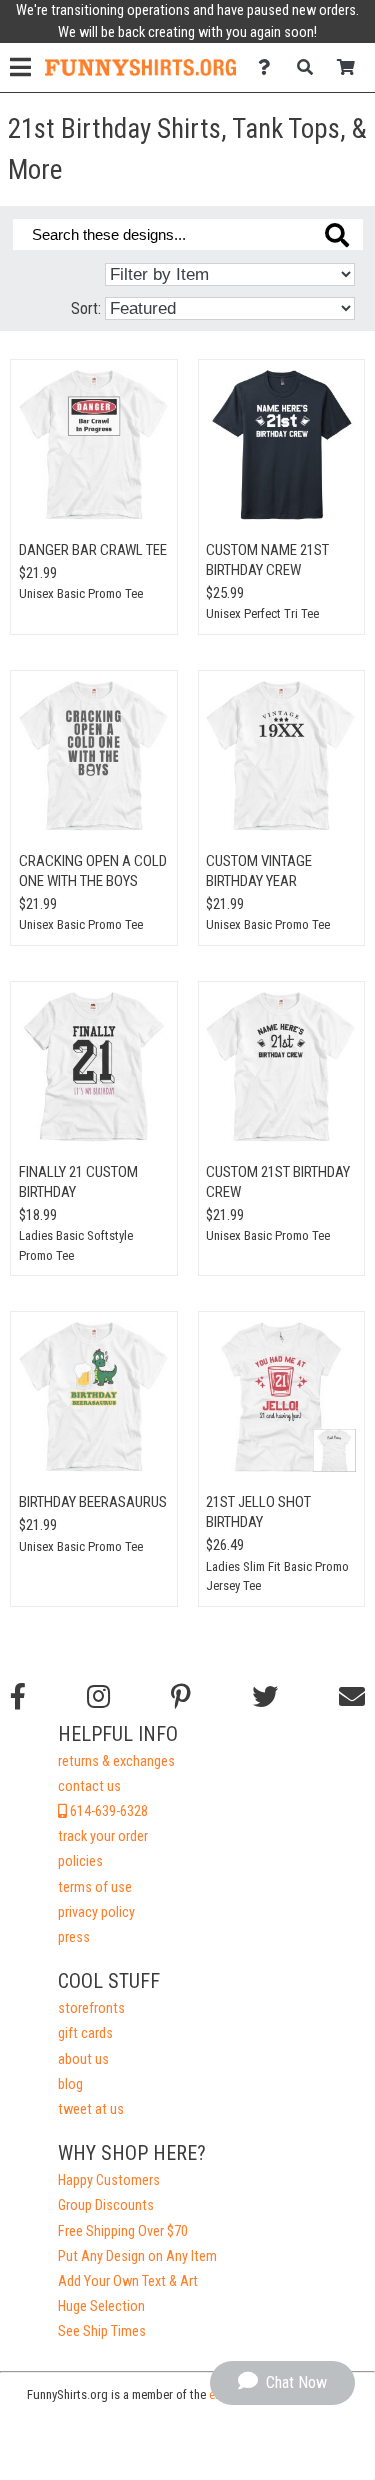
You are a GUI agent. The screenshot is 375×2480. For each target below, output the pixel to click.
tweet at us (91, 2109)
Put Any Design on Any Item (137, 2256)
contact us (89, 1786)
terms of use (95, 1887)
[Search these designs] (337, 235)
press (74, 1937)
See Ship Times (102, 2331)
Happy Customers (109, 2180)
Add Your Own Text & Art (128, 2281)
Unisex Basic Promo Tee (81, 593)
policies (80, 1861)
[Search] (310, 67)
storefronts (91, 2008)
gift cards (85, 2033)
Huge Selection (101, 2306)
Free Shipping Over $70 (123, 2231)
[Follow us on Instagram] (98, 1697)
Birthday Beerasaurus (93, 1502)
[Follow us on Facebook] (18, 1697)
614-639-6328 (107, 1811)
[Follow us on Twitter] (265, 1697)
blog (70, 2084)
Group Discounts (106, 2205)
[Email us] (352, 1697)
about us (83, 2059)
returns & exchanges (116, 1761)
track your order (103, 1836)
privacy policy (96, 1912)
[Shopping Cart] (351, 67)
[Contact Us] (269, 67)
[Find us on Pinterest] (181, 1697)
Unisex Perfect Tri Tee (262, 613)
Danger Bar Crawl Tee (93, 550)
